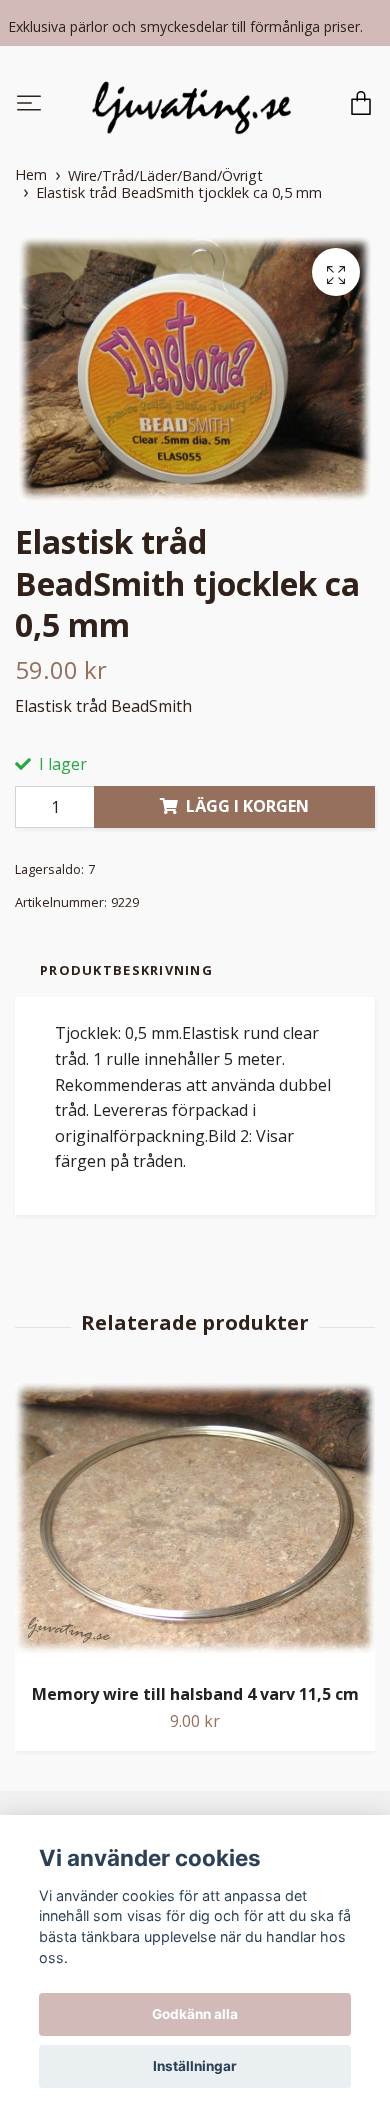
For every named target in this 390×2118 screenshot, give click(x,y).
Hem (31, 177)
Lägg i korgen (247, 808)
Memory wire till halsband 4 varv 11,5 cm (195, 1697)
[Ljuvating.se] (192, 106)
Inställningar (195, 2066)
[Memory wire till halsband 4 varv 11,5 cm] (195, 1527)
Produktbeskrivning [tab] (126, 972)
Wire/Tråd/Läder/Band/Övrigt (165, 178)
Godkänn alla (195, 2014)
